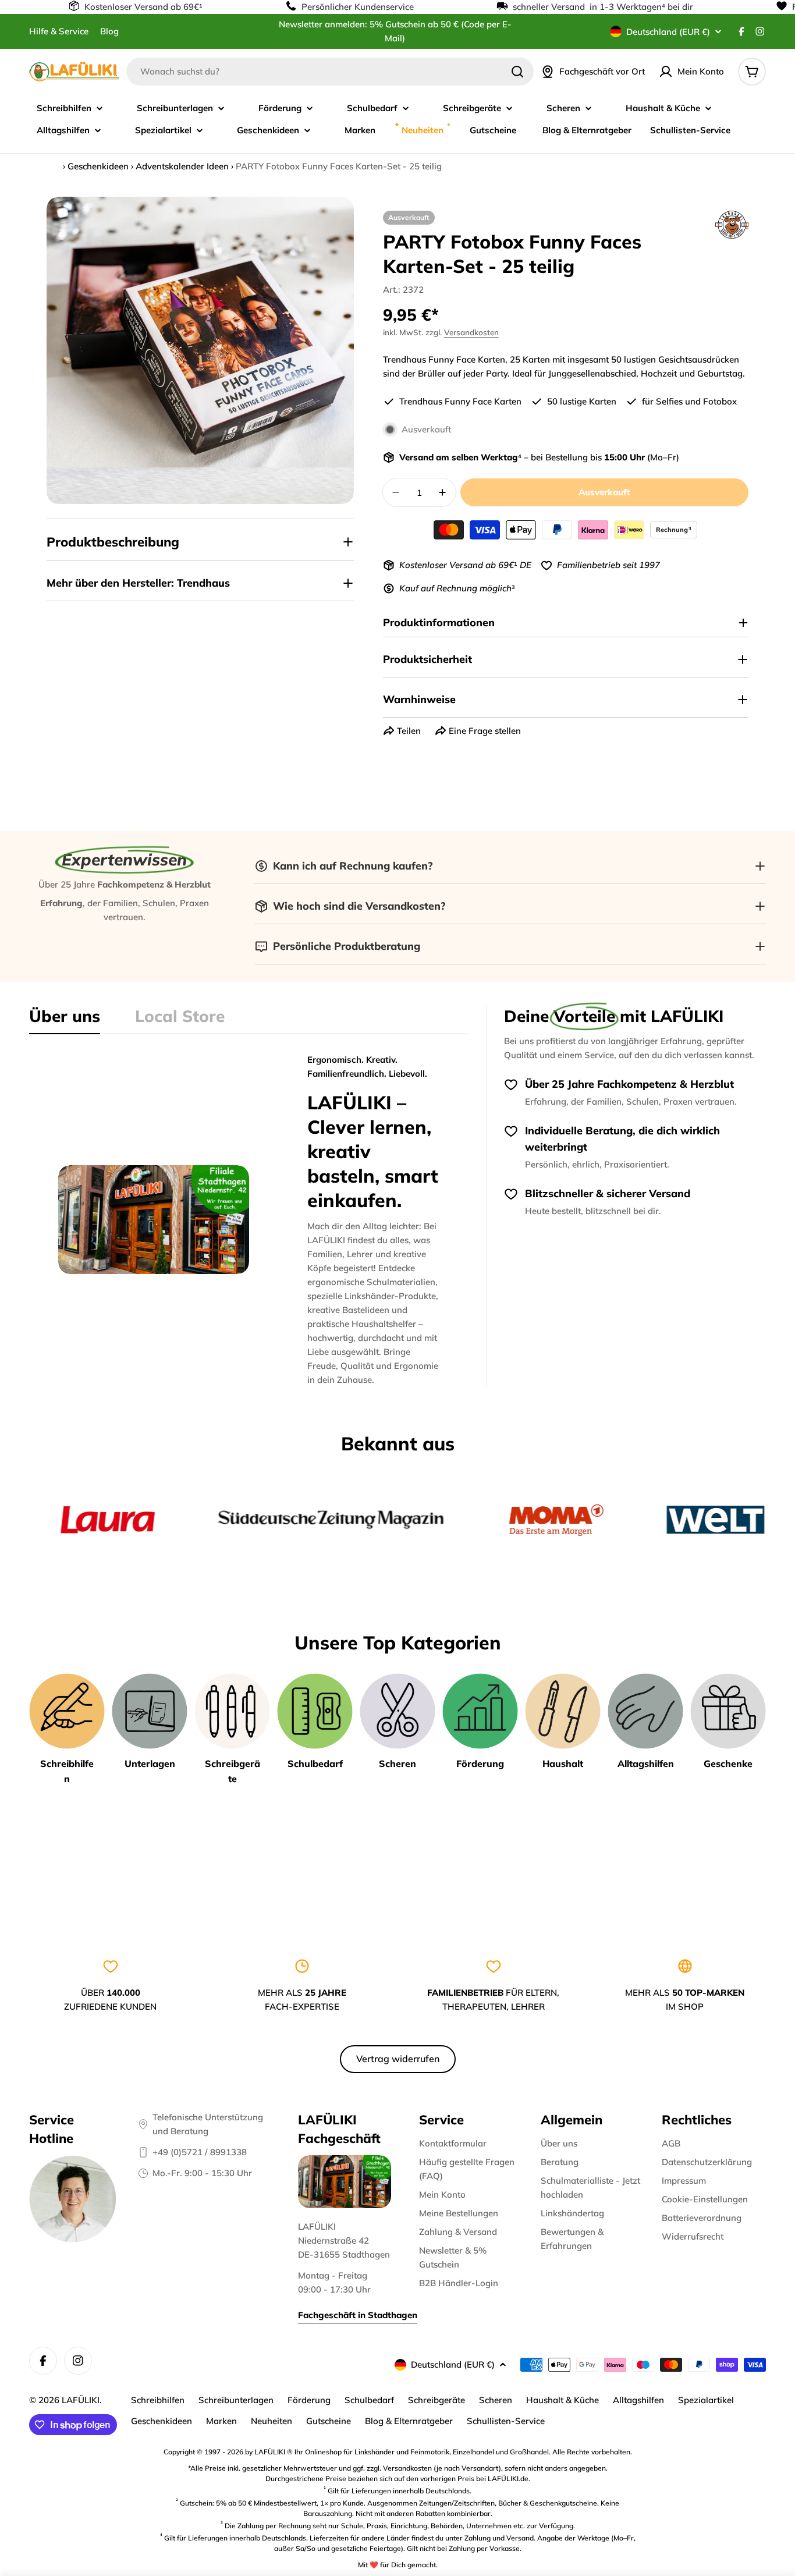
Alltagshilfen (638, 2400)
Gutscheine (329, 2421)
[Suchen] (517, 72)
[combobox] (330, 72)
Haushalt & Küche (562, 2400)
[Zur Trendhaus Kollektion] (732, 225)
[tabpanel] (249, 1220)
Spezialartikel (706, 2400)
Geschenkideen (98, 166)
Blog (109, 31)
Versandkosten (471, 332)
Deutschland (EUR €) (668, 32)
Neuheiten (271, 2421)
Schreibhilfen (158, 2400)
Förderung (309, 2400)
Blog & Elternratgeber (409, 2421)
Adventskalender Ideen (182, 166)
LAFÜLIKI (81, 2400)
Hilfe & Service (59, 31)
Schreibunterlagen (236, 2400)
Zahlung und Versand (499, 2538)
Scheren (496, 2400)
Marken (221, 2421)
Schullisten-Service (506, 2421)
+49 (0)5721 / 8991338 (200, 2152)
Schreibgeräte (436, 2400)
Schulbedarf (369, 2400)
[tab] (65, 1020)
